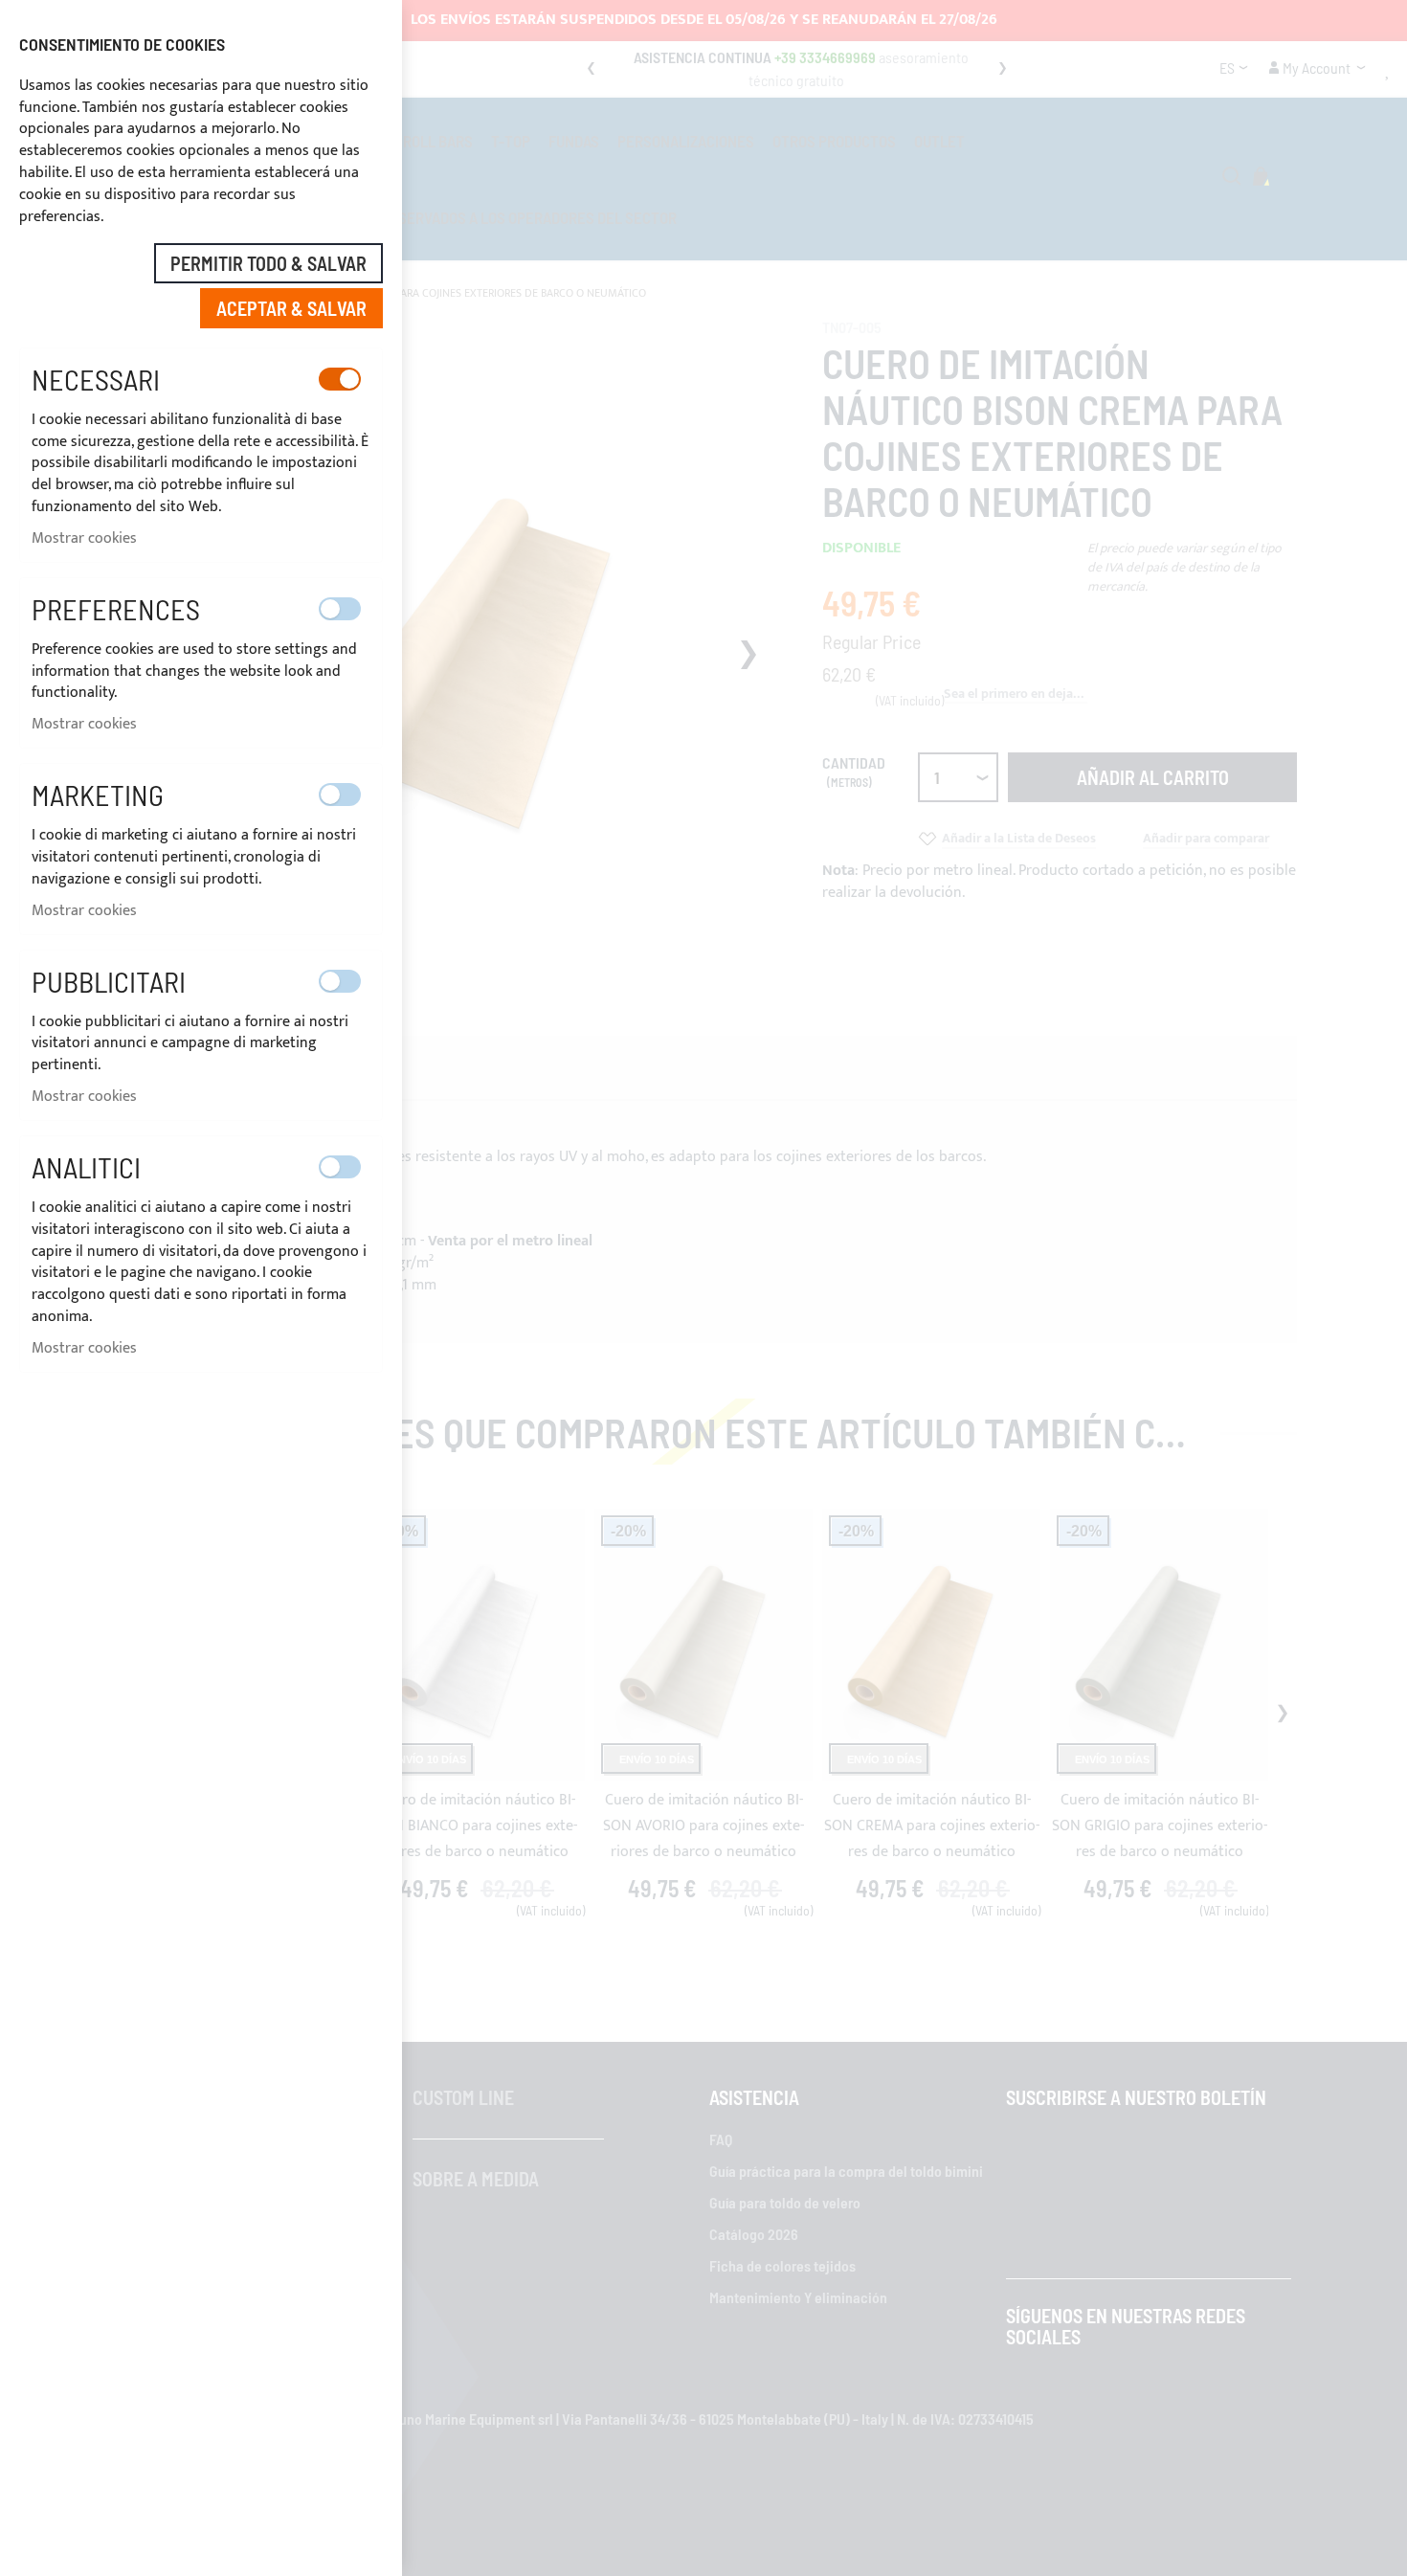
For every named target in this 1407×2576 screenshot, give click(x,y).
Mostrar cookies (84, 538)
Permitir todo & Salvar (268, 263)
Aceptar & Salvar (291, 308)
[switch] (340, 379)
